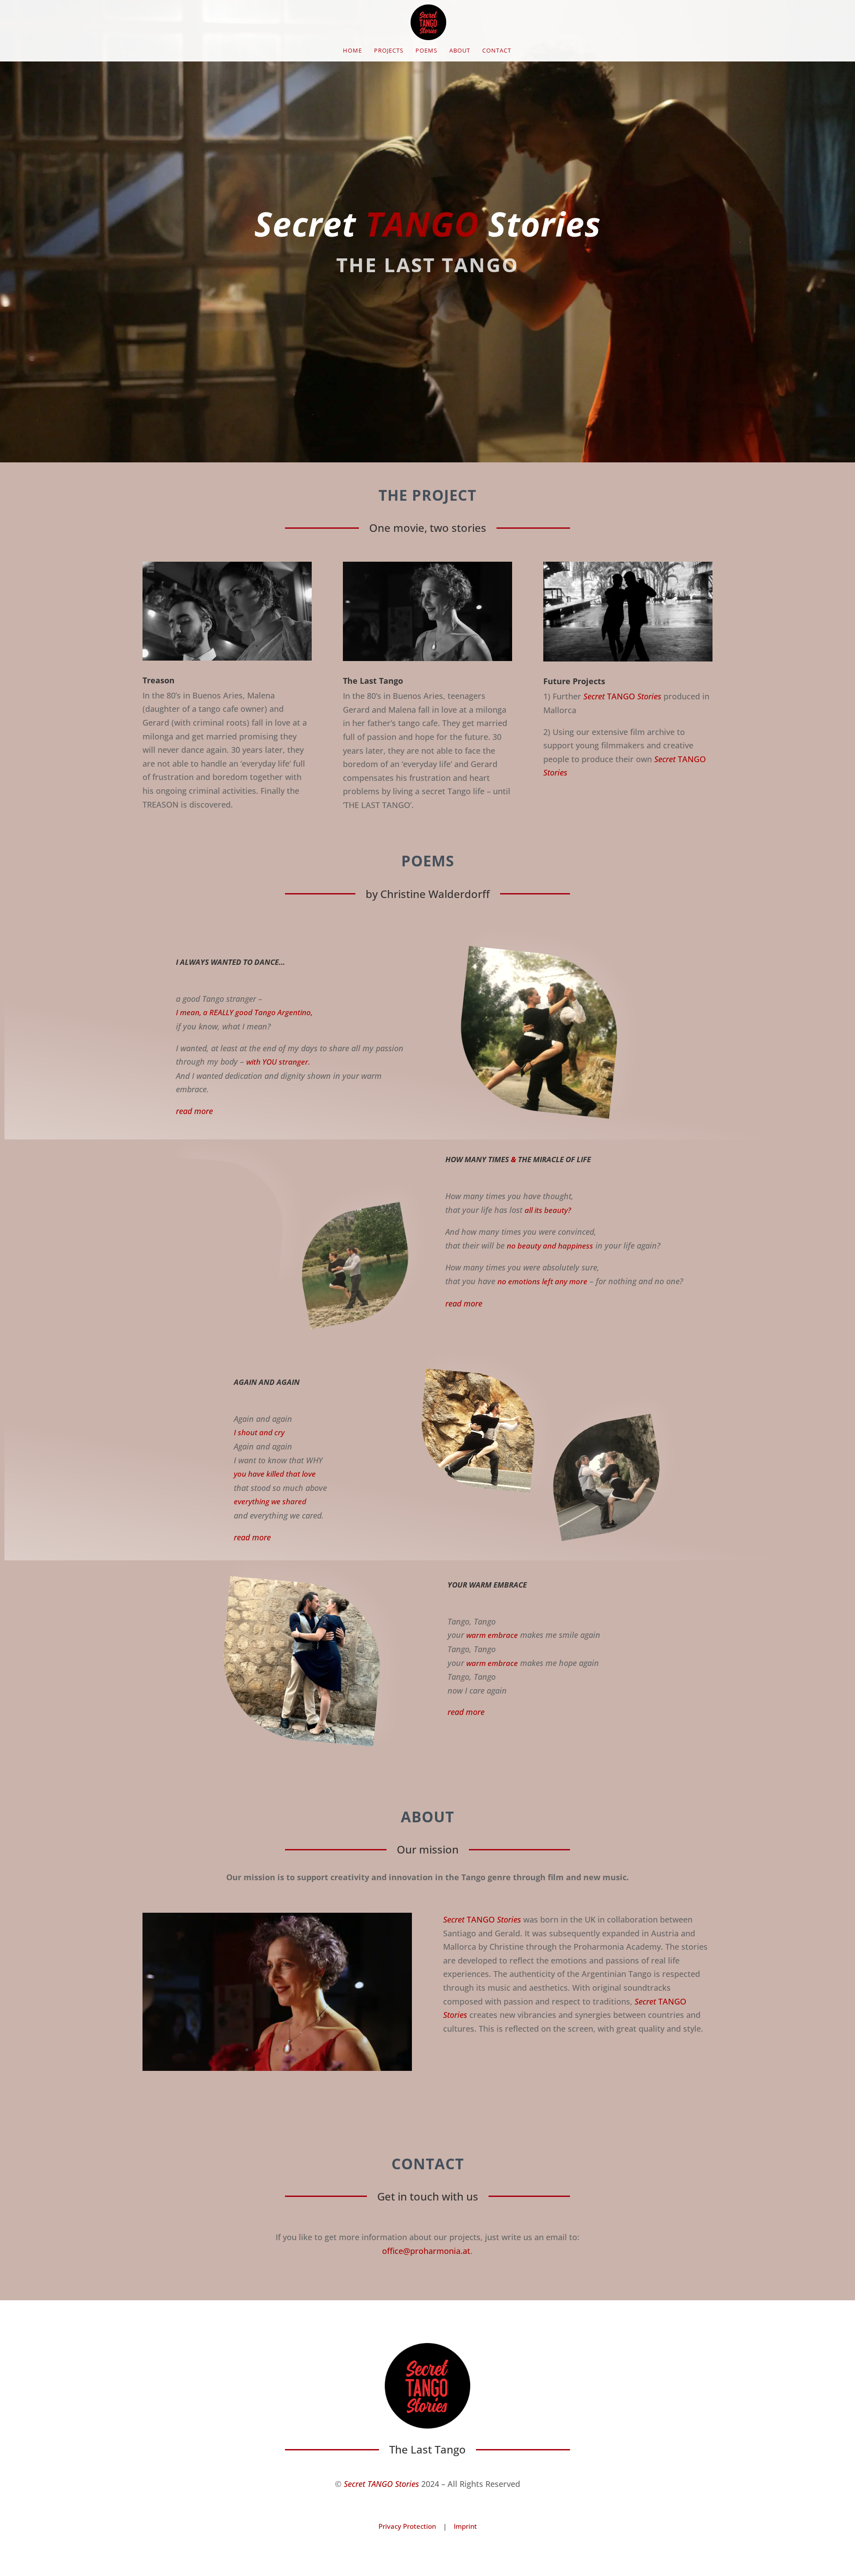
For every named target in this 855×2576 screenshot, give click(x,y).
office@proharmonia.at (426, 2251)
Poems (426, 51)
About (460, 51)
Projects (389, 51)
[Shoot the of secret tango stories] (277, 2068)
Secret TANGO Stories (381, 2484)
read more (194, 1111)
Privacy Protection (407, 2526)
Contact (497, 51)
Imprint (465, 2526)
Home (352, 51)
